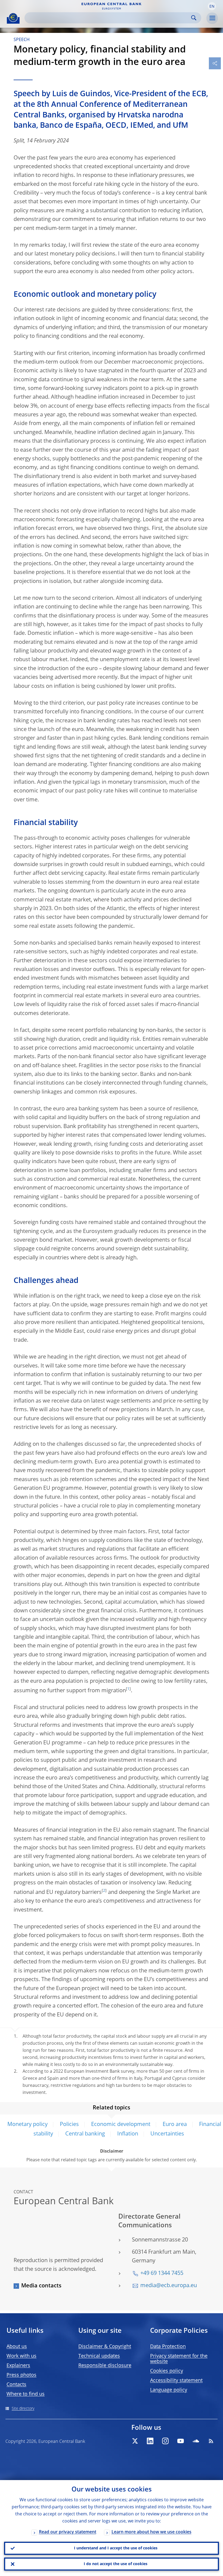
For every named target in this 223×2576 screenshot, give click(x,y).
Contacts (16, 2385)
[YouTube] (181, 2441)
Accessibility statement (176, 2381)
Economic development (121, 2125)
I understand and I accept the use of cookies (116, 2548)
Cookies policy (167, 2371)
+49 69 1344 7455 (162, 2274)
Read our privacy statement (68, 2532)
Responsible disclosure (105, 2366)
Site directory (23, 2409)
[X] (135, 2441)
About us (17, 2347)
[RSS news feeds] (211, 2441)
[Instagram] (165, 2441)
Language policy (169, 2390)
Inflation (128, 2134)
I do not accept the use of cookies (116, 2564)
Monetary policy (27, 2125)
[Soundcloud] (196, 2441)
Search (194, 18)
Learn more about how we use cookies (151, 2532)
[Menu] (212, 18)
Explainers (18, 2366)
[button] (212, 6)
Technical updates (99, 2356)
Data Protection (168, 2347)
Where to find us (26, 2394)
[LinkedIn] (150, 2441)
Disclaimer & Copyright (105, 2347)
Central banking (85, 2134)
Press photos (21, 2375)
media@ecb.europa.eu (169, 2286)
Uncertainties (167, 2134)
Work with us (21, 2356)
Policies (69, 2125)
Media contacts (41, 2286)
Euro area (175, 2125)
